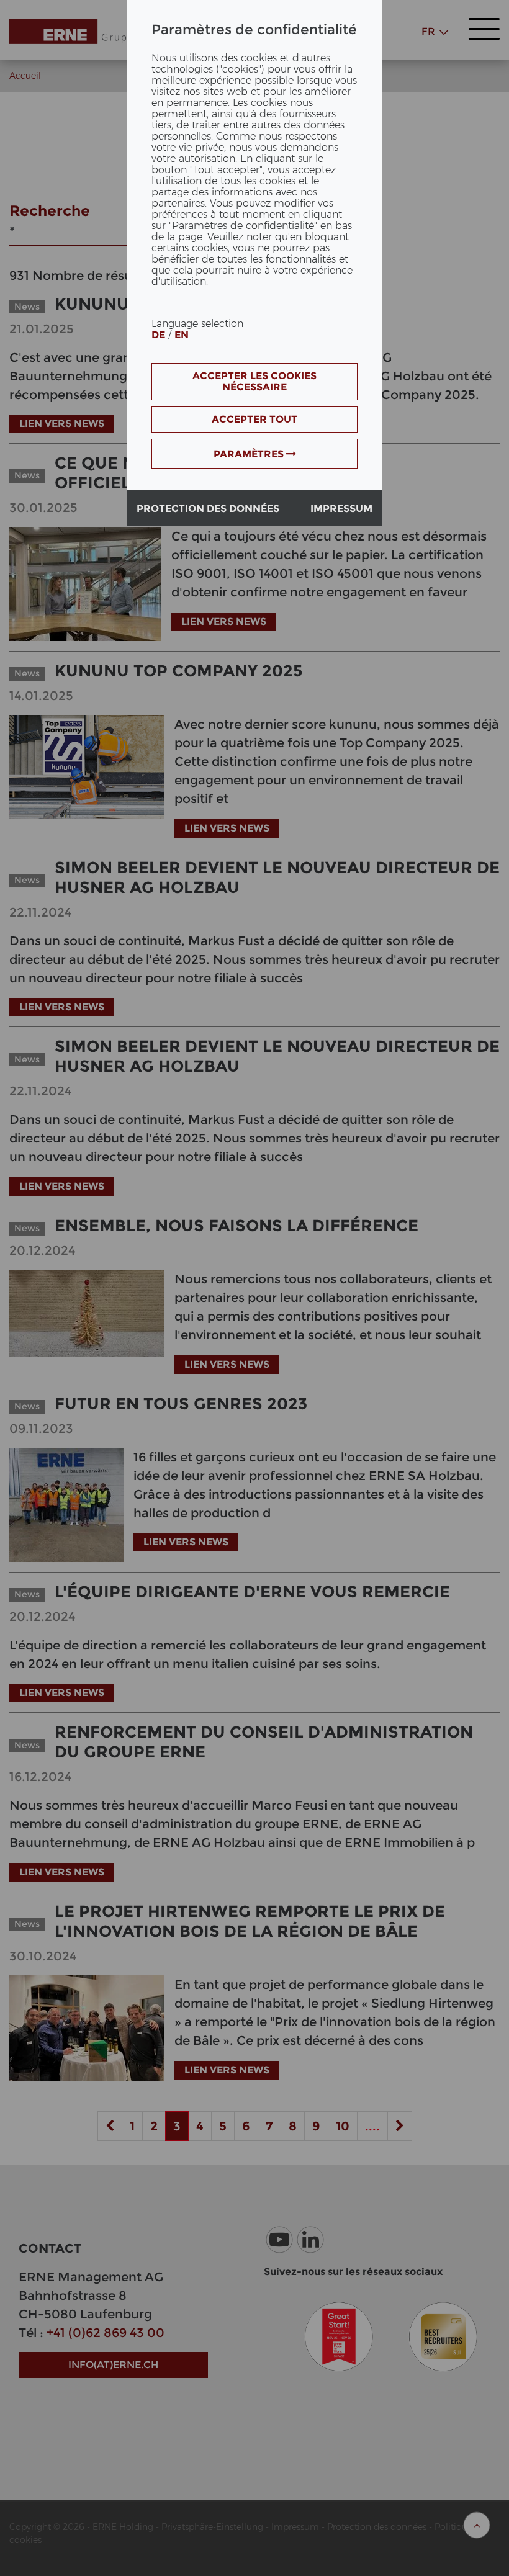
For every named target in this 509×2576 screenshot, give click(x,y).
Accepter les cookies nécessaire (254, 381)
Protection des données (208, 509)
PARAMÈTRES (250, 454)
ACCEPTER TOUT (254, 419)
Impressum (341, 509)
